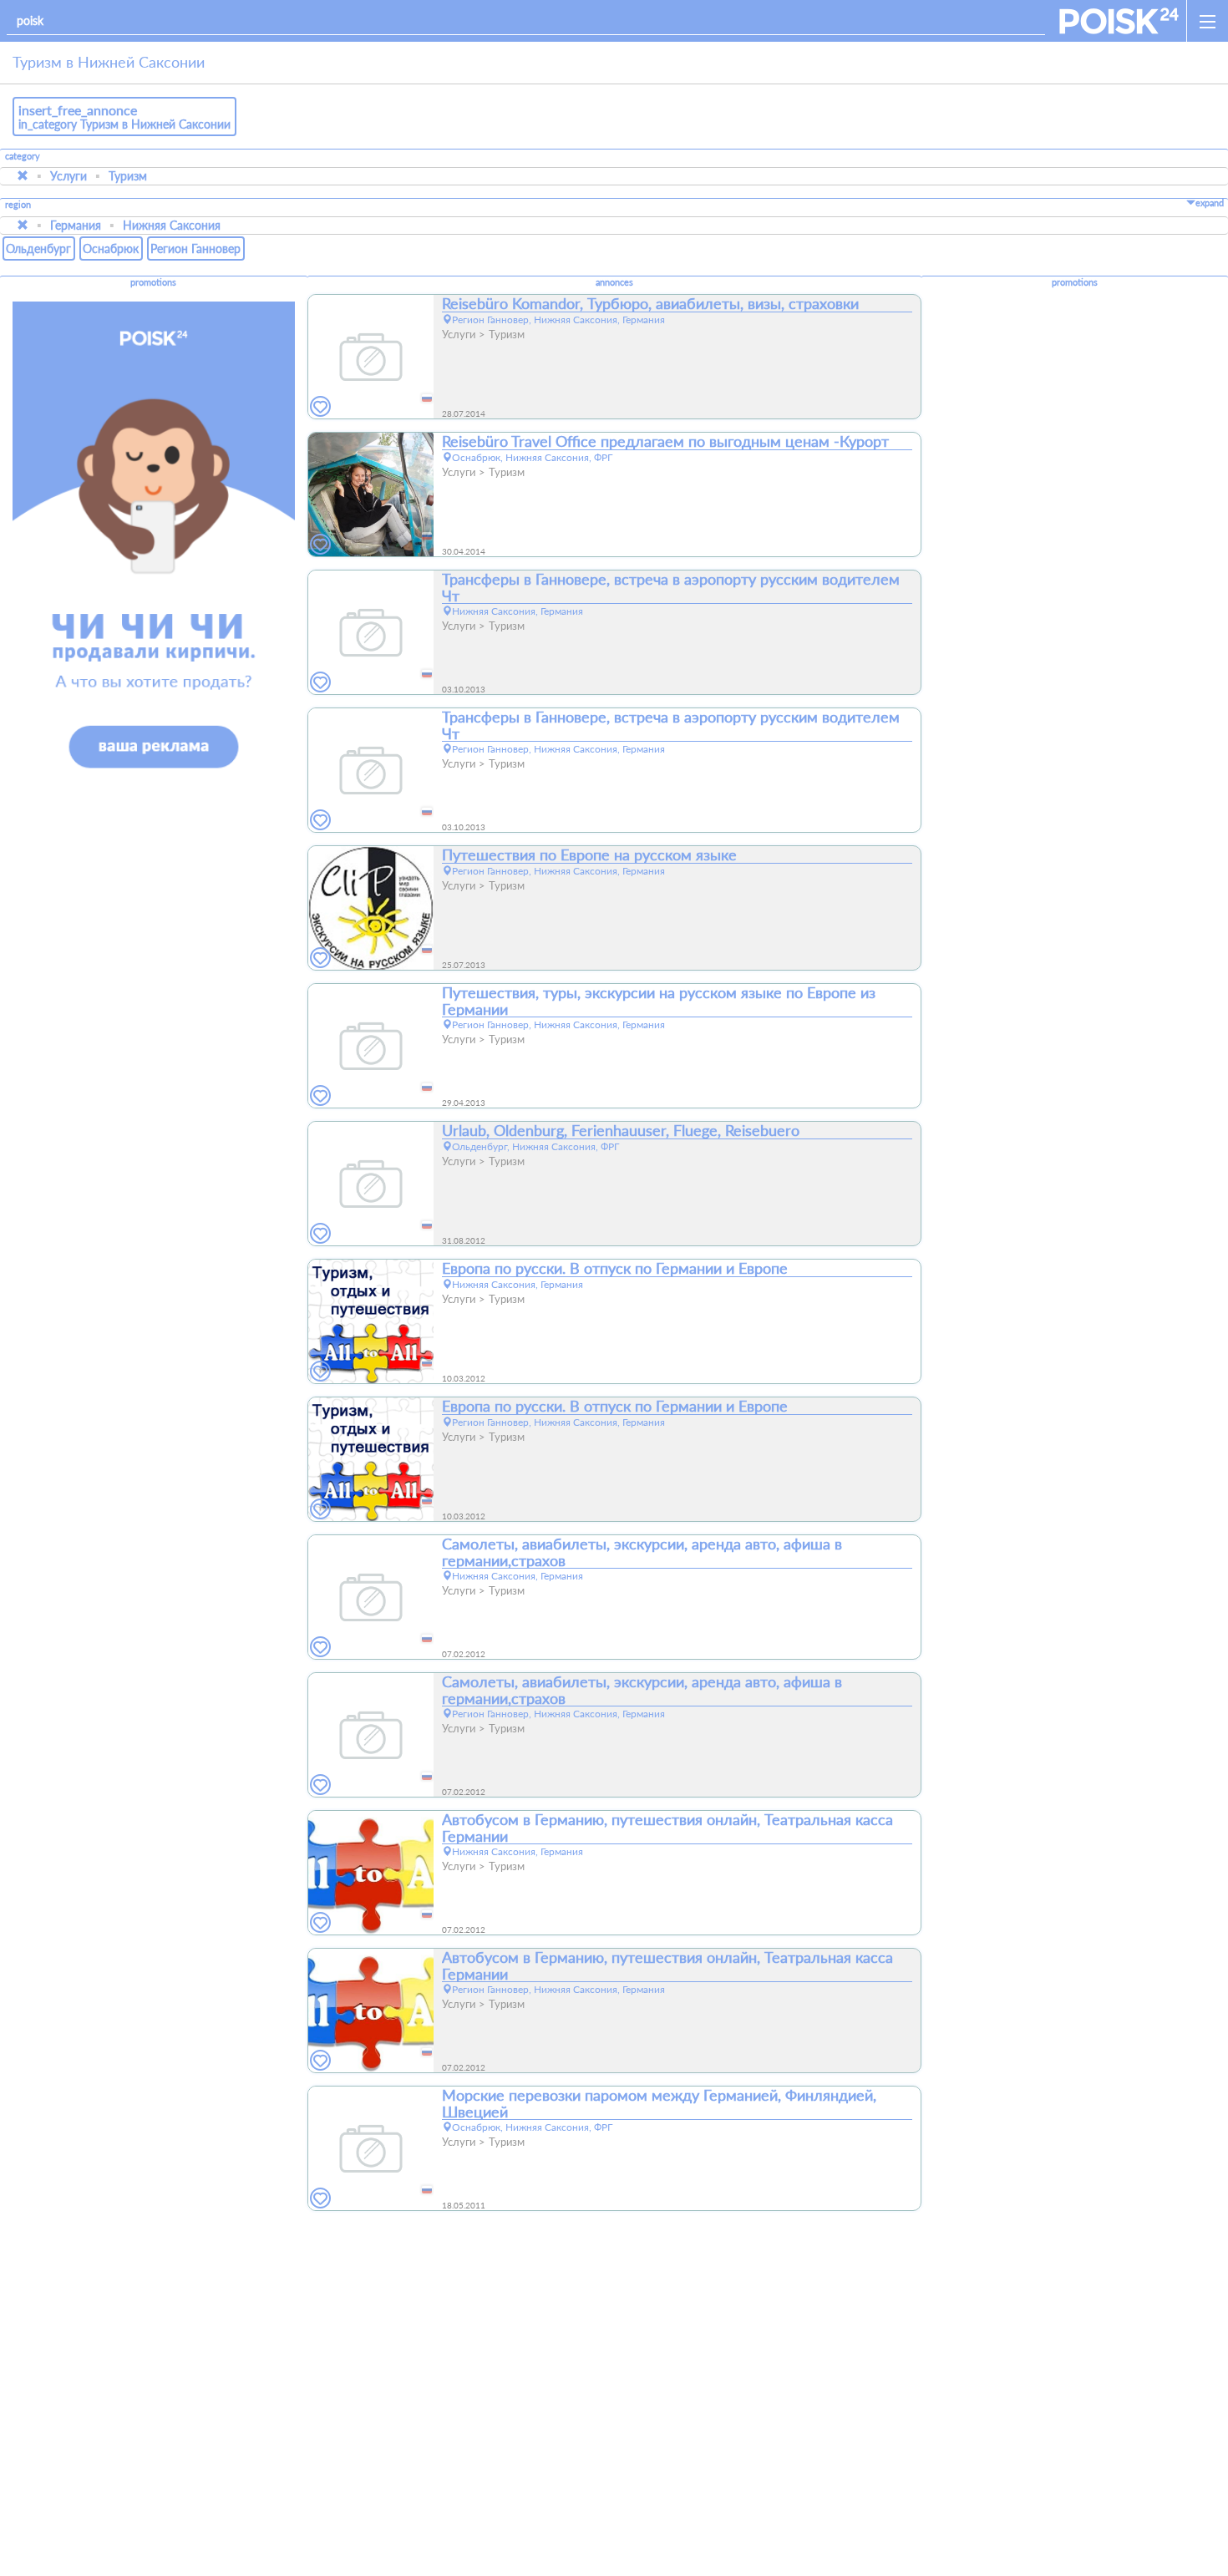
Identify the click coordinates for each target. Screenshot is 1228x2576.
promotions (153, 282)
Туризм (128, 176)
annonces (614, 282)
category (23, 156)
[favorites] (321, 407)
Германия (76, 225)
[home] (1119, 21)
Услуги (69, 176)
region (18, 205)
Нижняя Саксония (172, 225)
